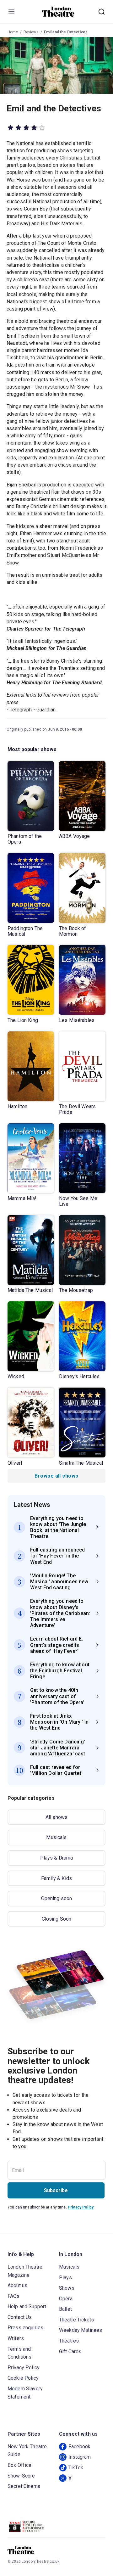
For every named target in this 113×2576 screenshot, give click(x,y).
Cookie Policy (23, 2378)
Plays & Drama (57, 1858)
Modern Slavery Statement (25, 2393)
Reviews (31, 32)
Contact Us (20, 2317)
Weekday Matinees (81, 2330)
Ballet (65, 2309)
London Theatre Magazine (25, 2271)
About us (17, 2285)
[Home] (58, 12)
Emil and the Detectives (66, 32)
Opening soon (57, 1898)
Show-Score (21, 2476)
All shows (56, 1817)
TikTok (76, 2468)
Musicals (56, 1837)
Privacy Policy (81, 2207)
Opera (66, 2299)
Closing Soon (57, 1919)
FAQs (14, 2296)
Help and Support (27, 2307)
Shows (67, 2288)
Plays (65, 2278)
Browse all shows (56, 1476)
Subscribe (56, 2190)
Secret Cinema (24, 2486)
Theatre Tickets (76, 2320)
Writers (16, 2338)
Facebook (79, 2447)
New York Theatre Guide (27, 2451)
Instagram (80, 2457)
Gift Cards (70, 2352)
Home (13, 32)
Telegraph (21, 710)
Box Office (20, 2465)
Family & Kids (56, 1878)
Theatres (69, 2341)
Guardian (46, 710)
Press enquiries (25, 2328)
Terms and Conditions (20, 2353)
